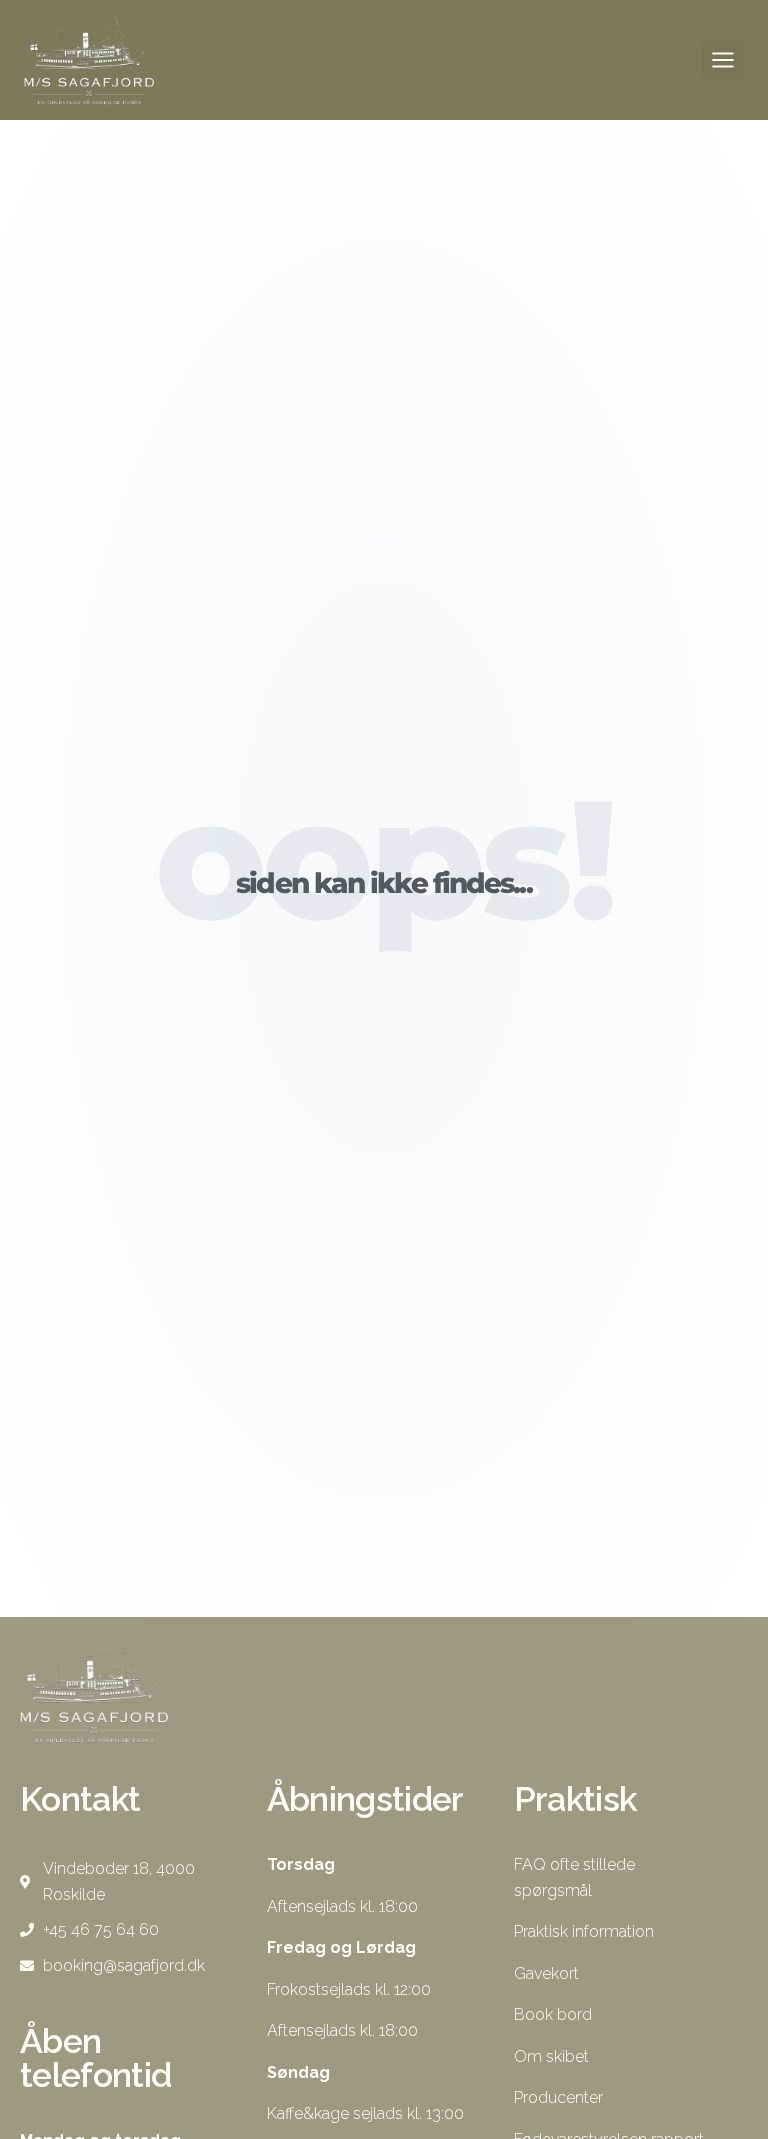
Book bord (553, 2014)
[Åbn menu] (722, 59)
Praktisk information (584, 1931)
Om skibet (551, 2056)
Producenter (558, 2097)
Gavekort (546, 1973)
